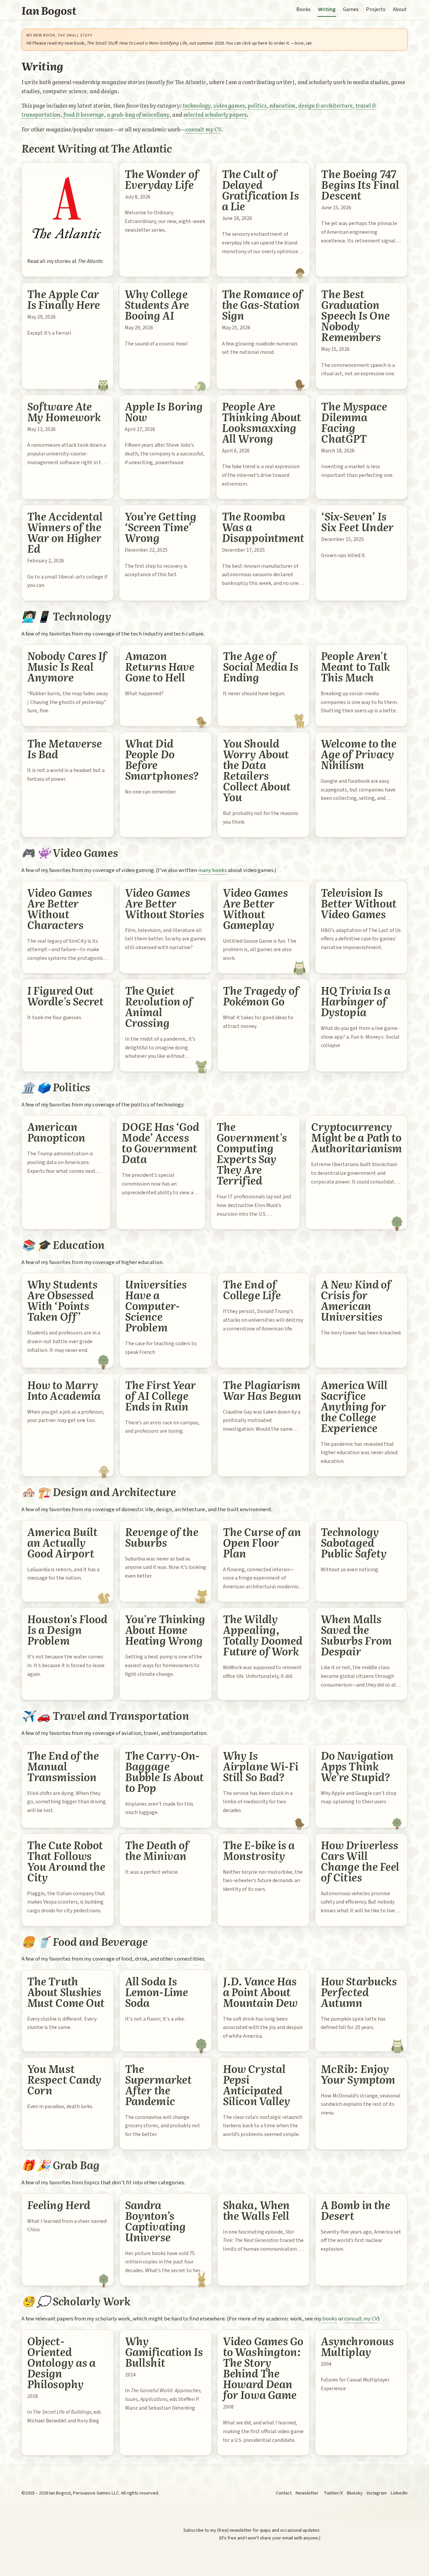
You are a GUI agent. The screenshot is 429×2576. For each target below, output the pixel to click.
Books (303, 9)
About (400, 9)
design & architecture (325, 105)
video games (229, 105)
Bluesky (355, 2493)
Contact (284, 2493)
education (282, 105)
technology (197, 105)
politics (257, 105)
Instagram (377, 2493)
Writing (327, 9)
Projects (376, 9)
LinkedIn (399, 2493)
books (330, 2319)
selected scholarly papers (215, 114)
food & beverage (84, 114)
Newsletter (307, 2493)
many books (212, 870)
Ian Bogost (49, 10)
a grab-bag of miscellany (138, 114)
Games (351, 9)
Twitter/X (333, 2493)
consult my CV (203, 129)
